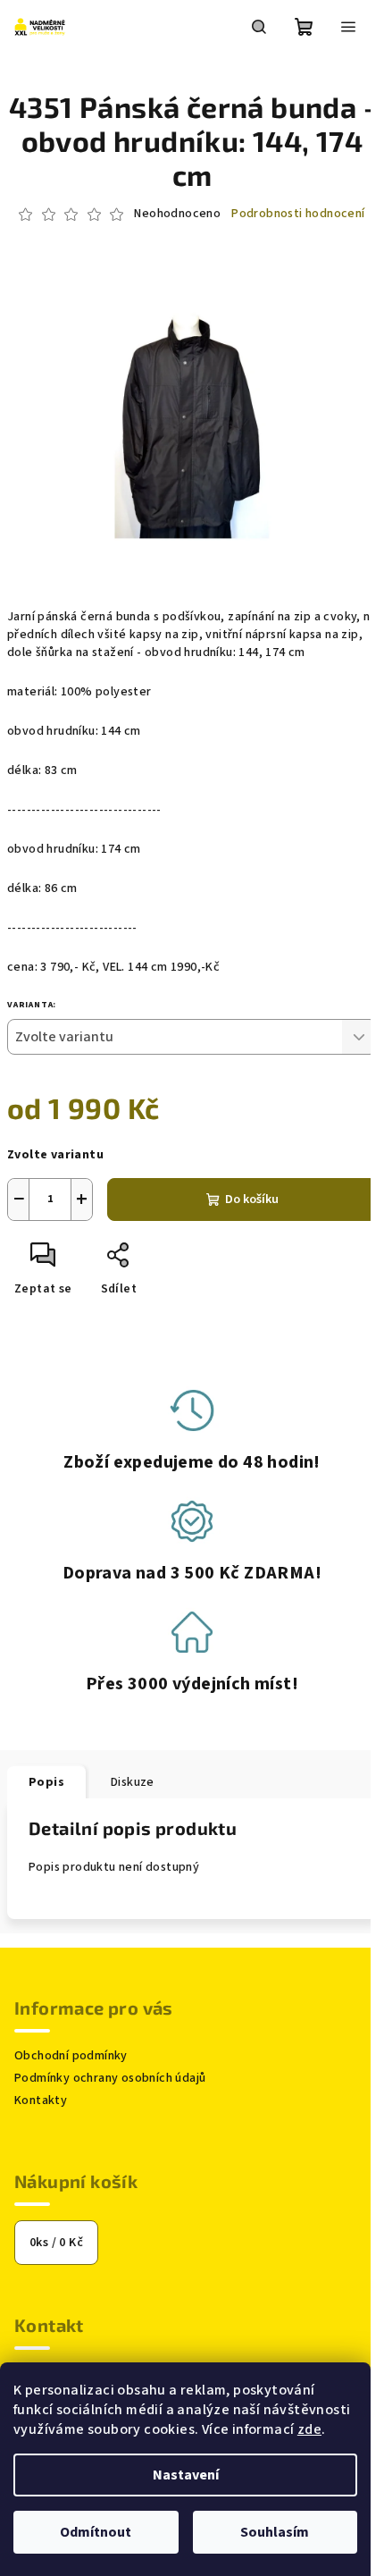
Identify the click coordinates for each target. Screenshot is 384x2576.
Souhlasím (275, 2532)
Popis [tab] (46, 1782)
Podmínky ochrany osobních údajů (110, 2078)
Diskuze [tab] (133, 1782)
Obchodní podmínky (71, 2056)
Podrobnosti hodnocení (298, 214)
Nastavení (186, 2475)
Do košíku (252, 1200)
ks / (56, 2243)
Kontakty (41, 2100)
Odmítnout (96, 2532)
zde (309, 2429)
